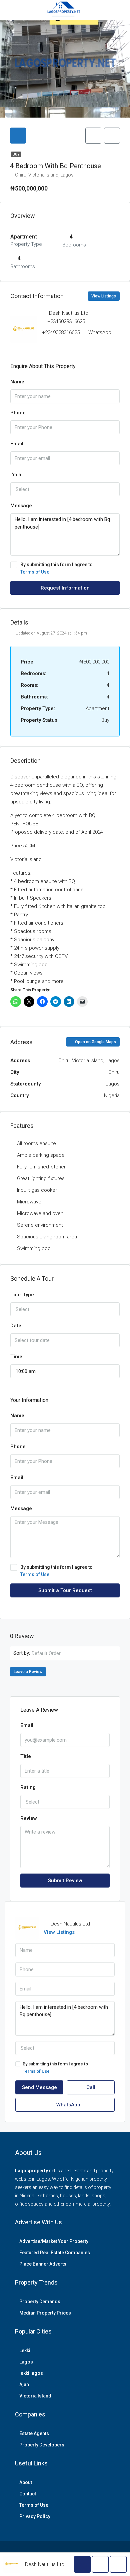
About (26, 2482)
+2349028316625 (66, 321)
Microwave (29, 1202)
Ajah (24, 2384)
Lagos (26, 2362)
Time (16, 1357)
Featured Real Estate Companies (55, 2253)
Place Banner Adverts (43, 2264)
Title (26, 1756)
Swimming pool (34, 1248)
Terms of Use (35, 572)
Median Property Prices (45, 2313)
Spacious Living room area (47, 1237)
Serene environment (40, 1225)
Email (17, 444)
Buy (16, 154)
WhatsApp (100, 332)
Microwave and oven (40, 1213)
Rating (28, 1787)
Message (21, 506)
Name (17, 382)
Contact (28, 2494)
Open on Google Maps (95, 1042)
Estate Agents (34, 2433)
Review (29, 1818)
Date (16, 1326)
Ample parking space (41, 1155)
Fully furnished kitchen (42, 1167)
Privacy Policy (35, 2516)
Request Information (65, 588)
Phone (18, 413)
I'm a (16, 475)
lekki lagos (31, 2373)
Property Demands (40, 2302)
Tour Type (22, 1295)
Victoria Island (35, 2396)
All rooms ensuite (36, 1143)
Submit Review (65, 1881)
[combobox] (65, 489)
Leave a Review (28, 1672)
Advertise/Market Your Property (54, 2241)
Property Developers (42, 2445)
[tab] (18, 136)
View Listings (104, 296)
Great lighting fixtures (41, 1178)
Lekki (25, 2351)
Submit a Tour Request (65, 1590)
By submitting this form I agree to (56, 568)
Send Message (39, 2087)
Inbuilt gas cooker (37, 1190)
